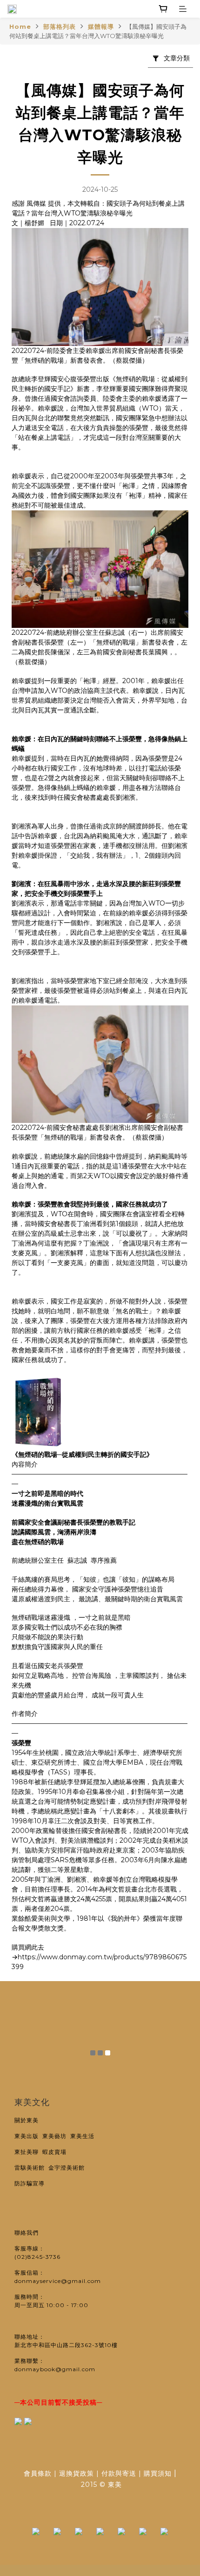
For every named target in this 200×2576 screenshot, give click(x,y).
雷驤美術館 (31, 2168)
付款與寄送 (119, 2473)
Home (20, 26)
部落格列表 (60, 26)
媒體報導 (101, 26)
